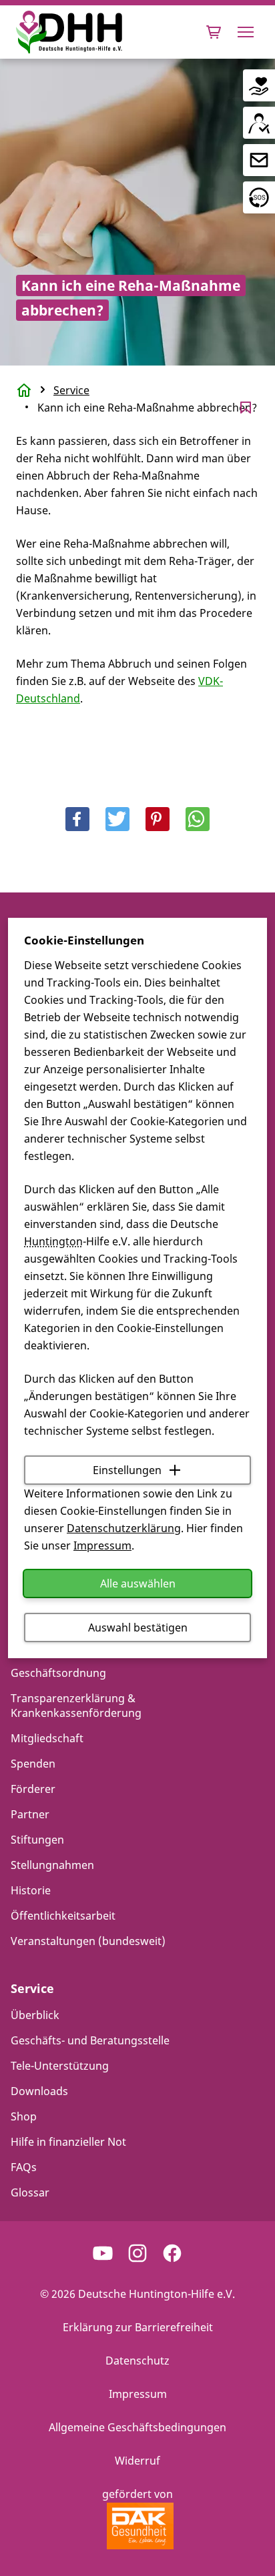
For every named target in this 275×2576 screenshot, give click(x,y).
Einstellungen (127, 1470)
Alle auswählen (138, 1583)
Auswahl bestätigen (138, 1628)
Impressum (102, 1545)
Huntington (53, 1241)
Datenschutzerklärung (124, 1528)
